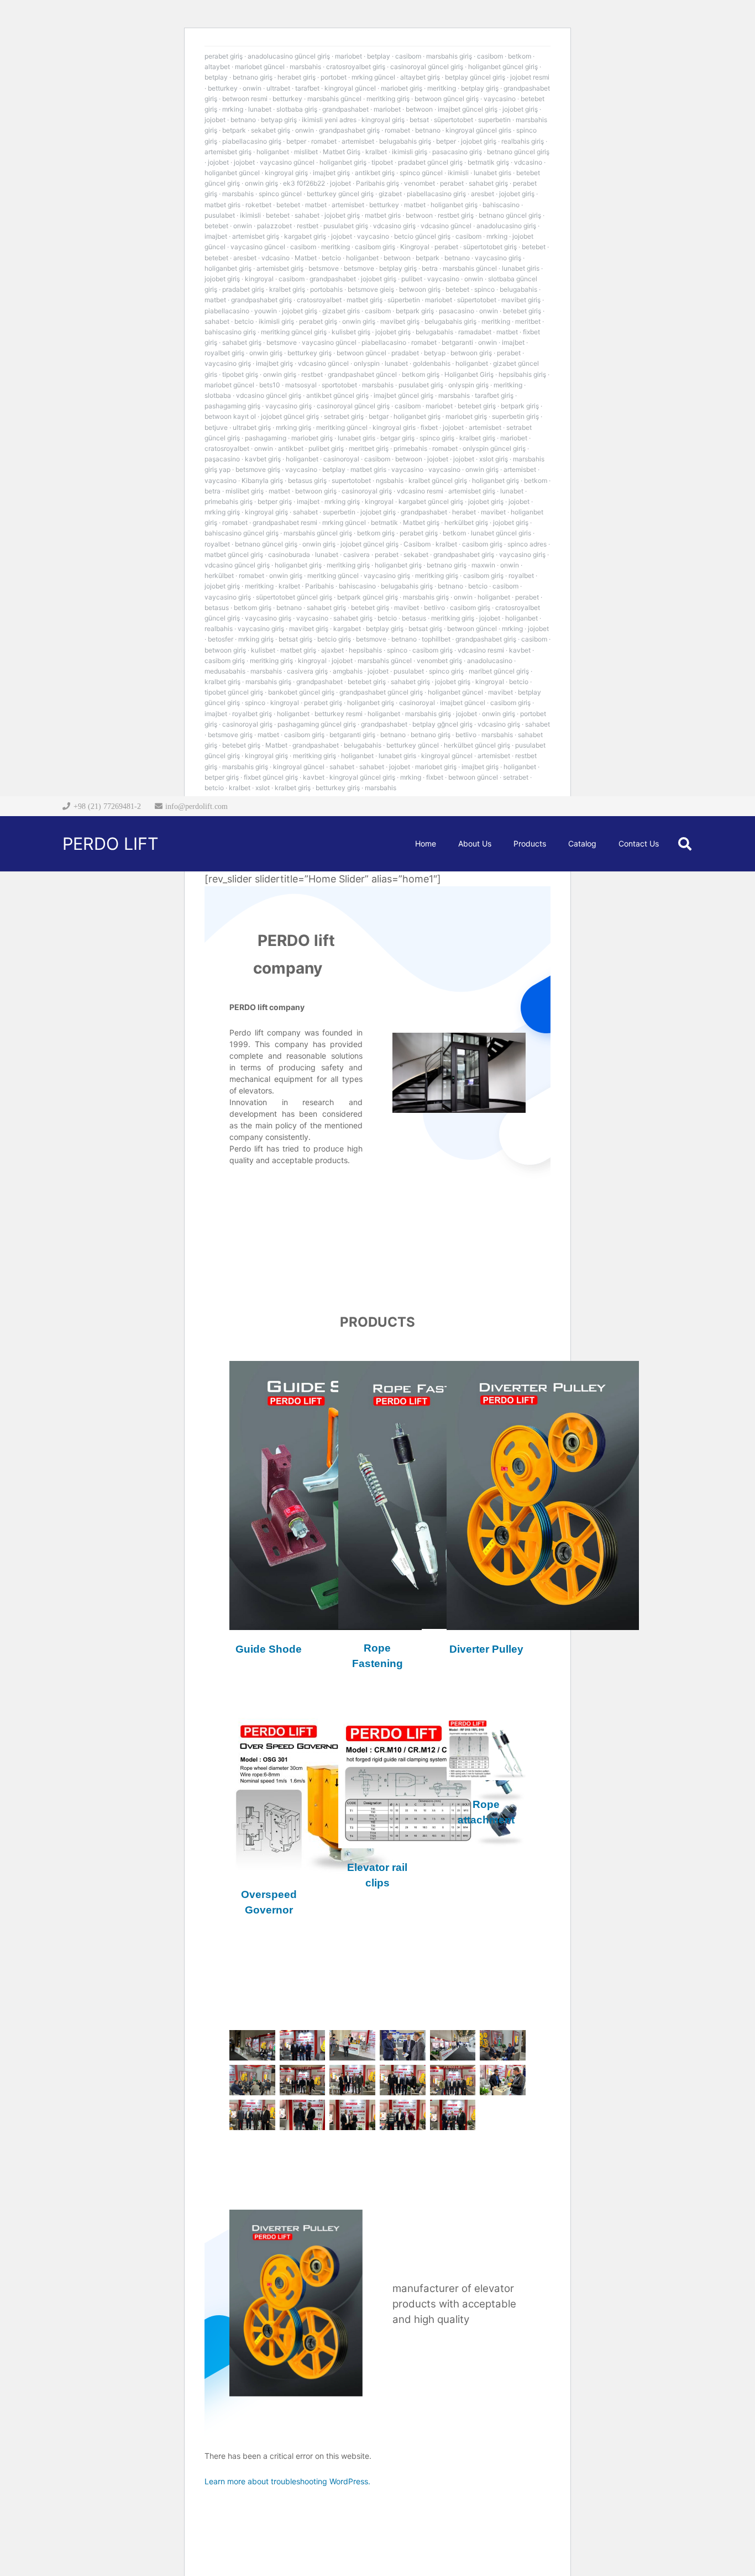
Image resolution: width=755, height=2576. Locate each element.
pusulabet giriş (346, 226)
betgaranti (457, 342)
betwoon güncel (361, 353)
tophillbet (436, 639)
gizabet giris (341, 311)
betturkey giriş (310, 353)
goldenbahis (432, 363)
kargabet (347, 629)
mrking (233, 109)
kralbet (376, 152)
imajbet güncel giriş (468, 109)
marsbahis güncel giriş (318, 533)
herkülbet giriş (466, 522)
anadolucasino (490, 661)
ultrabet (278, 88)
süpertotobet (453, 120)
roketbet (258, 205)
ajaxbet (332, 650)
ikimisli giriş (410, 152)
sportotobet (339, 385)
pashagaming (266, 438)
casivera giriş (307, 671)
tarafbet (307, 88)
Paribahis (319, 586)
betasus (217, 608)
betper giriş (275, 501)
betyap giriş (279, 120)
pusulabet (220, 215)
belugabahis (518, 289)
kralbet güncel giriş (438, 480)
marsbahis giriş (449, 56)
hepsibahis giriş (522, 374)
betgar (379, 416)
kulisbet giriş (351, 332)
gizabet (390, 194)
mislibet (306, 152)
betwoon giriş (420, 289)
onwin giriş (261, 183)
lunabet (260, 109)
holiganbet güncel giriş (503, 67)
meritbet (528, 321)
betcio (331, 258)
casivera (356, 554)
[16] (403, 2115)
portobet (334, 77)
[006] (503, 2045)
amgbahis (348, 671)
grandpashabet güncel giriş (381, 692)
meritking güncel (342, 427)
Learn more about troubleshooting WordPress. (287, 2481)
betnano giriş (253, 77)
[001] (252, 2045)
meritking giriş (388, 99)
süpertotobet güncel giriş (294, 597)
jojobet (215, 120)
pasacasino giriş (457, 152)
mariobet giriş (402, 88)
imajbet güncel (463, 703)
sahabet (307, 215)
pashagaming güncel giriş (317, 724)
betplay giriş (480, 88)
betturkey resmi (339, 714)
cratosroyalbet (319, 300)
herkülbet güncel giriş (477, 745)
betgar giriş (397, 438)
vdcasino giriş (394, 226)
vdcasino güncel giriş (269, 395)
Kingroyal (415, 247)
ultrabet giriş (252, 427)
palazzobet (274, 226)
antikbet (291, 448)
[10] (403, 2080)
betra (430, 268)
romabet (397, 130)
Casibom (417, 544)
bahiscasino (501, 205)
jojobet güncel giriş (290, 416)
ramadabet (475, 332)
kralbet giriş (287, 289)
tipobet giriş (240, 374)
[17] (453, 2115)
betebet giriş (522, 311)
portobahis (326, 289)
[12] (503, 2080)
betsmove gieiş (371, 289)
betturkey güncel (413, 745)
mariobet (348, 56)
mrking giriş (293, 427)
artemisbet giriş (228, 152)
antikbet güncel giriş (337, 395)
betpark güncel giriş (368, 597)
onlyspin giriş (468, 385)
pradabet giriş (243, 289)
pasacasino (457, 311)
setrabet (516, 777)
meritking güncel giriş (294, 332)
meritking (442, 88)
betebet (288, 205)
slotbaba (218, 395)
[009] (352, 2080)
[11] (453, 2080)
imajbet (216, 236)
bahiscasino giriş (230, 332)
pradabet (405, 353)
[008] (303, 2080)
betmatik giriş (488, 162)
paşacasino (222, 459)
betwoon (419, 109)
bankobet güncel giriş (301, 692)
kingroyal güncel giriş (362, 777)
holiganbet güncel (232, 173)
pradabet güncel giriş (430, 162)
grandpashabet (345, 109)
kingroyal (259, 279)
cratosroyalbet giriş (356, 67)
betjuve (216, 427)
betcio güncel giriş (422, 236)
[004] (403, 2045)
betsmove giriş (258, 469)
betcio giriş (334, 639)
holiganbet (273, 152)
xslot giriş (494, 459)
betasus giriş (307, 480)
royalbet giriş (224, 353)
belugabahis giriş (405, 141)
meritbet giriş (369, 448)
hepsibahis (365, 650)
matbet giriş (365, 300)
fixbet (429, 427)
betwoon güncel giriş (447, 99)
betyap (435, 353)
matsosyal (301, 385)
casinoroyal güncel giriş (427, 67)
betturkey (223, 88)
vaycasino (500, 99)
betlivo (434, 608)
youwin (266, 311)
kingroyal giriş (383, 120)
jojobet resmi (530, 77)
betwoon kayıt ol (230, 416)
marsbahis (305, 67)
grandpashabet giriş (349, 130)
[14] (303, 2115)
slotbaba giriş (297, 109)
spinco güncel (421, 173)
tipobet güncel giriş (234, 692)
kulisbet (263, 650)
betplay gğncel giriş (442, 724)
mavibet (493, 512)
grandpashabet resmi (285, 522)
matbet (316, 205)
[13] (252, 2115)
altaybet (217, 67)
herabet (464, 512)
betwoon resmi (245, 99)
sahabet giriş (488, 183)
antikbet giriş (375, 173)
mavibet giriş (521, 300)
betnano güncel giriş (518, 152)
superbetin (494, 120)
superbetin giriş (515, 416)
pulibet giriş (326, 448)
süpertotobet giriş (490, 247)
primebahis (410, 448)
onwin (252, 88)
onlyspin (367, 363)
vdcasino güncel (446, 226)
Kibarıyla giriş (262, 480)
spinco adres (527, 544)
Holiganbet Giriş (469, 374)
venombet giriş (439, 661)
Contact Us (277, 1194)
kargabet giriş (305, 236)
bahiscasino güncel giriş (242, 533)
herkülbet (219, 575)
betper (296, 141)
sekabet (416, 554)
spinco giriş (437, 438)
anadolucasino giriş (506, 226)
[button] (685, 844)
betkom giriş (421, 374)
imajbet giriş (331, 173)
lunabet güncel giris (501, 533)
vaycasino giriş (498, 258)
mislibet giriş (245, 491)
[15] (352, 2115)
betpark (234, 130)
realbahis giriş (523, 141)
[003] (352, 2045)
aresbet (483, 194)
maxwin (483, 565)
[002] (303, 2045)
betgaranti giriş (352, 735)
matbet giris (222, 205)
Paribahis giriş (377, 183)
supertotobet (351, 480)
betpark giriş (415, 311)
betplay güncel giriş (475, 77)
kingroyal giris (394, 427)
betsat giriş (425, 629)
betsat (419, 120)
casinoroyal (341, 459)
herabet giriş (297, 77)
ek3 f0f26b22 (304, 183)
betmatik (384, 522)
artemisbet (358, 141)
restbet (308, 226)
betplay (379, 56)
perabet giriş (224, 56)
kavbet (520, 650)
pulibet (412, 279)
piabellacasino (227, 311)
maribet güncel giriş (499, 671)
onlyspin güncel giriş (494, 448)
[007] (252, 2080)
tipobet (382, 162)
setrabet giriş (344, 416)
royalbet (217, 544)
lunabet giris (492, 173)
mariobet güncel (260, 67)
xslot (263, 788)
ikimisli (458, 173)
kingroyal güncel (350, 88)
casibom (408, 56)
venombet (420, 183)
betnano (243, 120)
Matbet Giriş (342, 152)
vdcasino (528, 162)
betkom (520, 56)
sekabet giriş (271, 130)
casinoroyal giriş (367, 491)
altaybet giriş (420, 77)
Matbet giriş (421, 522)
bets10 (270, 385)
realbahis (219, 629)
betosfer (221, 639)
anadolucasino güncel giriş (289, 56)
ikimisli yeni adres (329, 120)
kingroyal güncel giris (478, 130)
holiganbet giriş (343, 162)
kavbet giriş (263, 459)
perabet (452, 183)
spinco (484, 289)
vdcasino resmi (420, 491)
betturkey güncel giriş (340, 194)
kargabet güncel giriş (431, 501)
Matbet (306, 258)
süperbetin (404, 300)
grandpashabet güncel (362, 374)
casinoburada (289, 554)
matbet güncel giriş (234, 554)
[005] (453, 2045)
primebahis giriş (229, 501)
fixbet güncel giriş (271, 777)
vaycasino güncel (287, 162)
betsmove (324, 268)
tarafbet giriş (494, 395)
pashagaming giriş (232, 406)
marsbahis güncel (334, 99)
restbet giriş (456, 215)
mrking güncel (373, 77)
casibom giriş (375, 247)
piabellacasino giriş (252, 141)
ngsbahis (390, 480)
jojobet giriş (520, 109)
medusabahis (225, 671)
